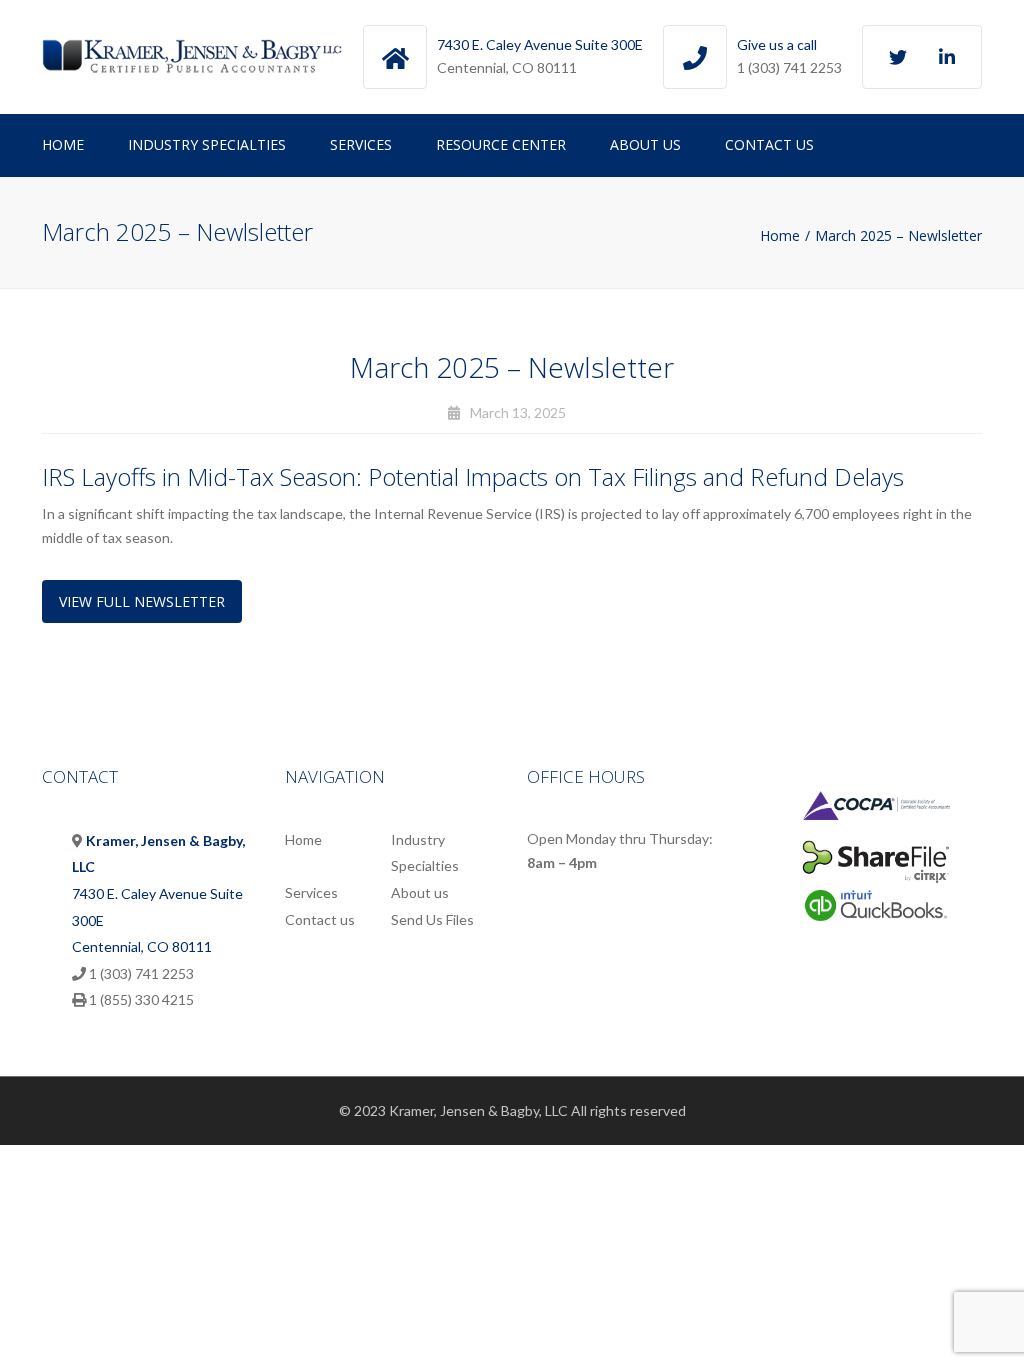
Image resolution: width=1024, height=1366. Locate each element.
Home (63, 144)
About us (645, 144)
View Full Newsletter (142, 601)
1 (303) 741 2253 (789, 67)
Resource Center (501, 144)
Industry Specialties (207, 144)
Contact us (769, 144)
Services (361, 144)
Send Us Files (432, 919)
